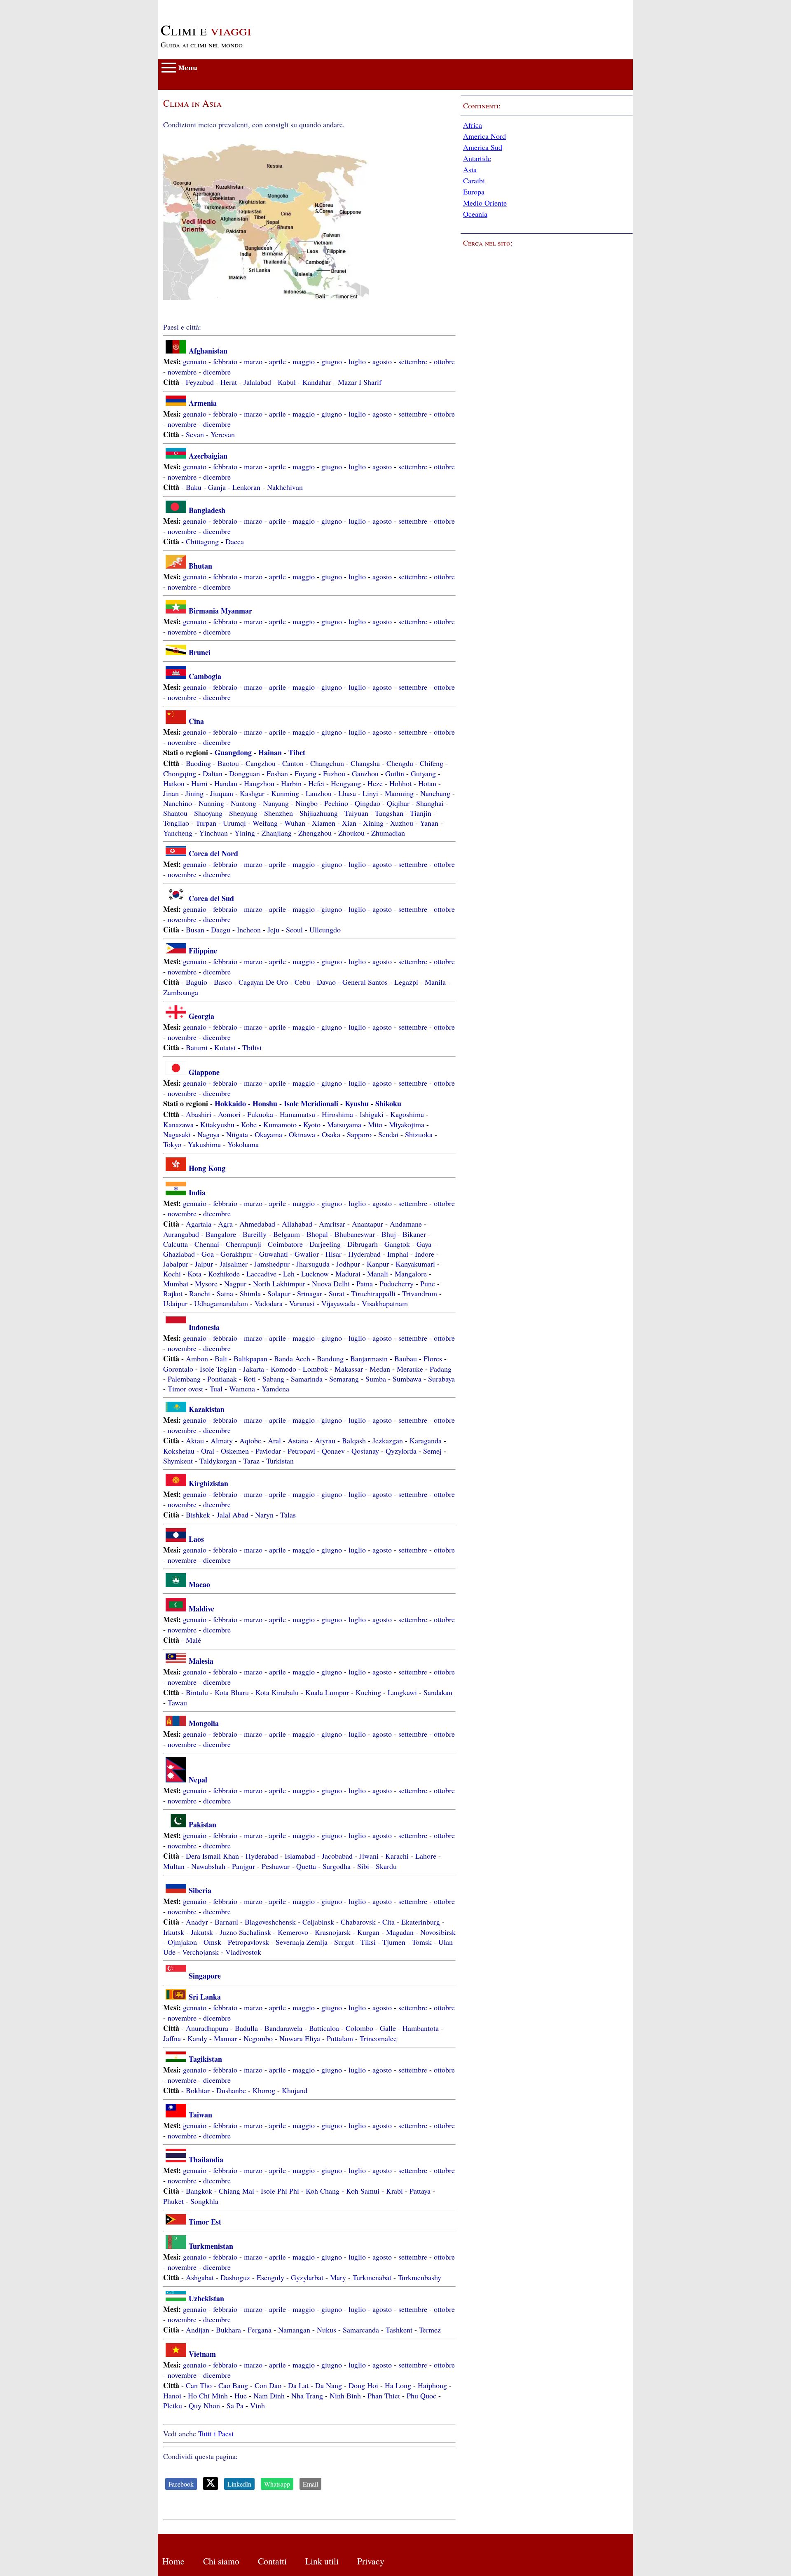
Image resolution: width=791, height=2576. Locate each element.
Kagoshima (407, 1114)
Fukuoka (260, 1114)
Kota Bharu (232, 1692)
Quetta (306, 1866)
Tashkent (399, 2330)
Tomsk (422, 1942)
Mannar (225, 2038)
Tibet (297, 752)
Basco (223, 982)
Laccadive (261, 1274)
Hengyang (346, 783)
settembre (413, 361)
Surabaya (441, 1379)
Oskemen (235, 1451)
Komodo (283, 1369)
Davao (326, 982)
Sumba (376, 1379)
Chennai (207, 1244)
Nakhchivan (285, 487)
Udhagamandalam (221, 1303)
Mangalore (411, 1274)
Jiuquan (222, 793)
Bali (221, 1358)
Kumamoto (280, 1124)
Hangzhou (259, 783)
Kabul (287, 382)
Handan (226, 783)
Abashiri (199, 1114)
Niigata (237, 1134)
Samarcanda (361, 2330)
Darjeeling (325, 1244)
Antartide (477, 158)
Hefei (316, 783)
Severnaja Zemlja (302, 1942)
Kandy (197, 2038)
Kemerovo (293, 1932)
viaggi (206, 30)
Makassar (349, 1369)
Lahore (426, 1856)
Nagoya (208, 1134)
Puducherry (397, 1283)
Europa (474, 192)
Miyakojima (407, 1124)
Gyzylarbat (307, 2277)
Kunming (285, 793)
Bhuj (389, 1234)
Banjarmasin (369, 1358)
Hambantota (421, 2028)
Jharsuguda (313, 1264)
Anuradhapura (207, 2028)
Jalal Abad (233, 1515)
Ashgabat (200, 2277)
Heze (375, 783)
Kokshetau (179, 1451)
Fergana (260, 2330)
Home (173, 2561)
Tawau (177, 1703)
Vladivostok (243, 1952)
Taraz (251, 1461)
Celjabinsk (318, 1922)
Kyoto (312, 1124)
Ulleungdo (325, 930)
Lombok (315, 1369)
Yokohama (243, 1144)
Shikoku (388, 1103)
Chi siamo (221, 2561)
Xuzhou (402, 823)
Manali (378, 1274)
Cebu (302, 982)
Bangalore (221, 1234)
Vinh (257, 2405)
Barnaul (226, 1922)
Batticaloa (324, 2028)
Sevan (195, 434)
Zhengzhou (315, 833)
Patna (365, 1283)
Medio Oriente (485, 203)
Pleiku (173, 2405)
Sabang (273, 1379)
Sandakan (438, 1692)
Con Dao (268, 2385)
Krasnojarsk (333, 1932)
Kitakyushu (217, 1124)
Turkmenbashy (420, 2277)
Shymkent (178, 1461)
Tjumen (394, 1942)
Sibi (363, 1866)
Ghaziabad (179, 1254)
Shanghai (430, 803)
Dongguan (245, 773)
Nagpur (235, 1283)
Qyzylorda (401, 1451)
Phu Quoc (421, 2396)
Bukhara (228, 2330)
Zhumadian (388, 833)
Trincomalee (378, 2038)
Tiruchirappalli (373, 1293)
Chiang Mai (236, 2191)
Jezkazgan (388, 1440)
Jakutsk (202, 1932)
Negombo (258, 2038)
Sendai (388, 1134)
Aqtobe (250, 1440)
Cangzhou (261, 763)
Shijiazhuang (319, 813)
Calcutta (176, 1244)
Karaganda (426, 1440)
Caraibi (474, 180)
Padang (441, 1369)
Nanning (211, 803)
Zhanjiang (277, 833)
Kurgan (368, 1932)
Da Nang (329, 2385)
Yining (245, 833)
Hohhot (400, 783)
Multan (174, 1866)
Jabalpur (176, 1264)
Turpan (206, 823)
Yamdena (275, 1389)
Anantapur (367, 1224)
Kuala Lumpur (327, 1692)
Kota (194, 1274)
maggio (304, 361)
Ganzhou (365, 773)
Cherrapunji (243, 1244)
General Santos (365, 982)
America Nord (484, 136)
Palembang (184, 1379)
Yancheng (178, 833)
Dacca (235, 541)
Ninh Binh (345, 2396)
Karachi (397, 1856)
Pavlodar (268, 1451)
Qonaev (333, 1451)
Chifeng (432, 763)
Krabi (394, 2191)
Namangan (294, 2330)
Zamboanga (181, 992)
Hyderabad (364, 1254)
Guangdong (233, 752)
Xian (349, 823)
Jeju (273, 930)
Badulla (246, 2028)
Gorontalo (178, 1369)
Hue (241, 2396)
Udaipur (175, 1303)
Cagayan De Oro (263, 982)
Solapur (279, 1293)
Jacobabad (337, 1856)
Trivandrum (420, 1293)
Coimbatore (285, 1244)
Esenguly (270, 2277)
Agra (225, 1224)
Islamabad (300, 1856)
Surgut (344, 1942)
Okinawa (302, 1134)
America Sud (483, 147)
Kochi (172, 1274)
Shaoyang (208, 813)
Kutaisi (225, 1047)
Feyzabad (200, 382)
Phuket (173, 2201)
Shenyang (243, 813)
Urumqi (234, 823)
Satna (225, 1293)
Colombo (359, 2028)
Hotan (427, 783)
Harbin (291, 783)
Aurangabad (181, 1234)
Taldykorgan (218, 1461)
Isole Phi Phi (280, 2191)
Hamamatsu (297, 1114)
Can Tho (199, 2385)
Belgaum (287, 1234)
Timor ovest (185, 1389)
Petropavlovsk (248, 1942)
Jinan (171, 793)
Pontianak (222, 1379)
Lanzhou (319, 793)
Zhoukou (351, 833)
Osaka (331, 1134)
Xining (373, 823)
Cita (388, 1922)
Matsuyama (344, 1124)
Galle (388, 2028)
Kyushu (357, 1103)
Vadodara (269, 1303)
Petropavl (301, 1451)
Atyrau (325, 1440)
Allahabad (297, 1224)
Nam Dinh (269, 2396)
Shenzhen (278, 813)
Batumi (197, 1047)
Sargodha (337, 1866)
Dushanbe (231, 2090)
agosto (382, 361)
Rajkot (173, 1293)
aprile (277, 361)
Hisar (333, 1254)
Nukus (326, 2330)
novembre (182, 372)
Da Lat (298, 2385)
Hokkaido (230, 1103)
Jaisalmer (234, 1264)
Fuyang (305, 773)
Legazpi (406, 982)
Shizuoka (419, 1134)
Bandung (330, 1358)
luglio (357, 361)
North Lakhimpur (279, 1283)
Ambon (197, 1358)
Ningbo (307, 803)
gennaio (195, 361)
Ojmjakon (182, 1942)
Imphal (398, 1254)
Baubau (406, 1358)
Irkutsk (174, 1932)
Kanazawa (178, 1124)
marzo (253, 361)
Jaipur (204, 1264)
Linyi (370, 793)
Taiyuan (356, 813)
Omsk (212, 1942)
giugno (332, 361)
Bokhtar (198, 2090)
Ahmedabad (257, 1224)
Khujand (295, 2090)
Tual (216, 1389)
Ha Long (398, 2385)
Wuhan (295, 823)
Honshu (265, 1103)
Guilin (395, 773)
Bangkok (199, 2191)
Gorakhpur (236, 1254)
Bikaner (414, 1234)
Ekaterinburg (421, 1922)
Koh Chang (323, 2191)
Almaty (222, 1440)
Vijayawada (338, 1303)
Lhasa (347, 793)
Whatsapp (277, 2484)
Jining (194, 793)
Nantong (243, 803)
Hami (199, 783)
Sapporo (359, 1134)
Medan (380, 1369)
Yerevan (223, 434)
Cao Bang (233, 2385)
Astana (298, 1440)
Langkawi (402, 1692)
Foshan (277, 773)
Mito (375, 1124)
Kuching (368, 1692)
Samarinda (307, 1379)
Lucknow (315, 1274)
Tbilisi (252, 1047)
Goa (208, 1254)
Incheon (249, 930)
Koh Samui (363, 2191)
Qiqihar (398, 803)
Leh (289, 1274)
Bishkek (198, 1515)
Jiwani (369, 1856)
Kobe (249, 1124)
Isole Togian (218, 1369)
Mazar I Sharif (360, 382)
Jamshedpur (272, 1264)
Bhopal (317, 1234)
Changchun (327, 763)
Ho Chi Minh (208, 2396)
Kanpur (378, 1264)
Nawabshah (208, 1866)
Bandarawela (283, 2028)
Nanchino (178, 803)
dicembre (217, 372)
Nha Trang (307, 2396)
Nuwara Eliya (300, 2038)
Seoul (294, 930)
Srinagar (310, 1293)
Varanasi (302, 1303)
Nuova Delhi (331, 1283)
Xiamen (324, 823)
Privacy (371, 2561)
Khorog (264, 2090)
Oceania (475, 214)
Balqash (354, 1440)
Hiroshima (337, 1114)
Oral (208, 1451)
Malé (193, 1640)
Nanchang (435, 793)
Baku (194, 487)
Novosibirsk (438, 1932)
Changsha (365, 763)
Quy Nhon (204, 2405)
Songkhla (204, 2201)
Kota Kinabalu (277, 1692)
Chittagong (202, 541)
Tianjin (421, 813)
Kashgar (252, 793)
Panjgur (243, 1866)
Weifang (265, 823)
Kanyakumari (415, 1264)
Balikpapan (250, 1358)
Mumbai (176, 1283)
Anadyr (197, 1922)
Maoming (399, 793)
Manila (435, 982)
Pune (428, 1283)
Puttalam (340, 2038)
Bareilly (255, 1234)
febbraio (225, 361)
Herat (229, 382)
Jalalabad (257, 382)
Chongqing (180, 773)
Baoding (198, 763)
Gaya (424, 1244)
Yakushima (204, 1144)
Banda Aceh (292, 1358)
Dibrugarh (363, 1244)
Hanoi (172, 2396)
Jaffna (172, 2038)
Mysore (206, 1283)
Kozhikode (224, 1274)
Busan (195, 930)
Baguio (197, 982)
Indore (425, 1254)
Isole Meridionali (311, 1103)
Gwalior (307, 1254)
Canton (293, 763)
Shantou (175, 813)
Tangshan (389, 813)
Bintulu (197, 1692)
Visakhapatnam (385, 1303)
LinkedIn (239, 2484)
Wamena (242, 1389)
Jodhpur (348, 1264)
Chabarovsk (358, 1922)
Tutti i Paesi (216, 2433)
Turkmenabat (372, 2277)
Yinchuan (213, 833)
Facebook (181, 2484)
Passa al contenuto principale (202, 5)
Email (310, 2484)
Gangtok (397, 1244)
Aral (274, 1440)
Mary (338, 2277)
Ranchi (200, 1293)
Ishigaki (372, 1114)
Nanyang (276, 803)
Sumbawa (407, 1379)
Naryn (264, 1515)
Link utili (322, 2561)
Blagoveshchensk (270, 1922)
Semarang (344, 1379)
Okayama (268, 1134)
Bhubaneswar (355, 1234)
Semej (432, 1451)
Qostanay (365, 1451)
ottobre (444, 361)
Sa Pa (235, 2405)
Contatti (272, 2561)
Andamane (406, 1224)
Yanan (429, 823)
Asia (470, 169)
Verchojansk (200, 1952)
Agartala (199, 1224)
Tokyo (172, 1144)
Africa (473, 125)
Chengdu (400, 763)
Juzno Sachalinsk (245, 1932)
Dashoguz (235, 2277)
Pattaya (420, 2191)
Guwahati (274, 1254)
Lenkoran (246, 487)
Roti (250, 1379)
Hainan (270, 752)
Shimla (250, 1293)
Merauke (410, 1369)
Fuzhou (334, 773)
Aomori (229, 1114)
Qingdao (367, 803)
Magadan (400, 1932)
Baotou (228, 763)
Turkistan (280, 1461)
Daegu (221, 930)
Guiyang (423, 773)
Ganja (217, 487)
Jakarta (254, 1369)
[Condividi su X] (211, 2483)
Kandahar (317, 382)
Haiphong (432, 2385)
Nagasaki (177, 1134)
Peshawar (276, 1866)
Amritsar (332, 1224)
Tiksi (368, 1942)
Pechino (336, 803)
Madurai (348, 1274)
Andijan (198, 2330)
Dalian (213, 773)
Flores (433, 1358)
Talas (288, 1515)
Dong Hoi (363, 2385)
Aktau (195, 1440)
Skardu (386, 1866)
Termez (430, 2330)
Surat (337, 1293)
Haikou (174, 783)
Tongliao (176, 823)
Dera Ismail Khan (212, 1856)
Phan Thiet (384, 2396)
